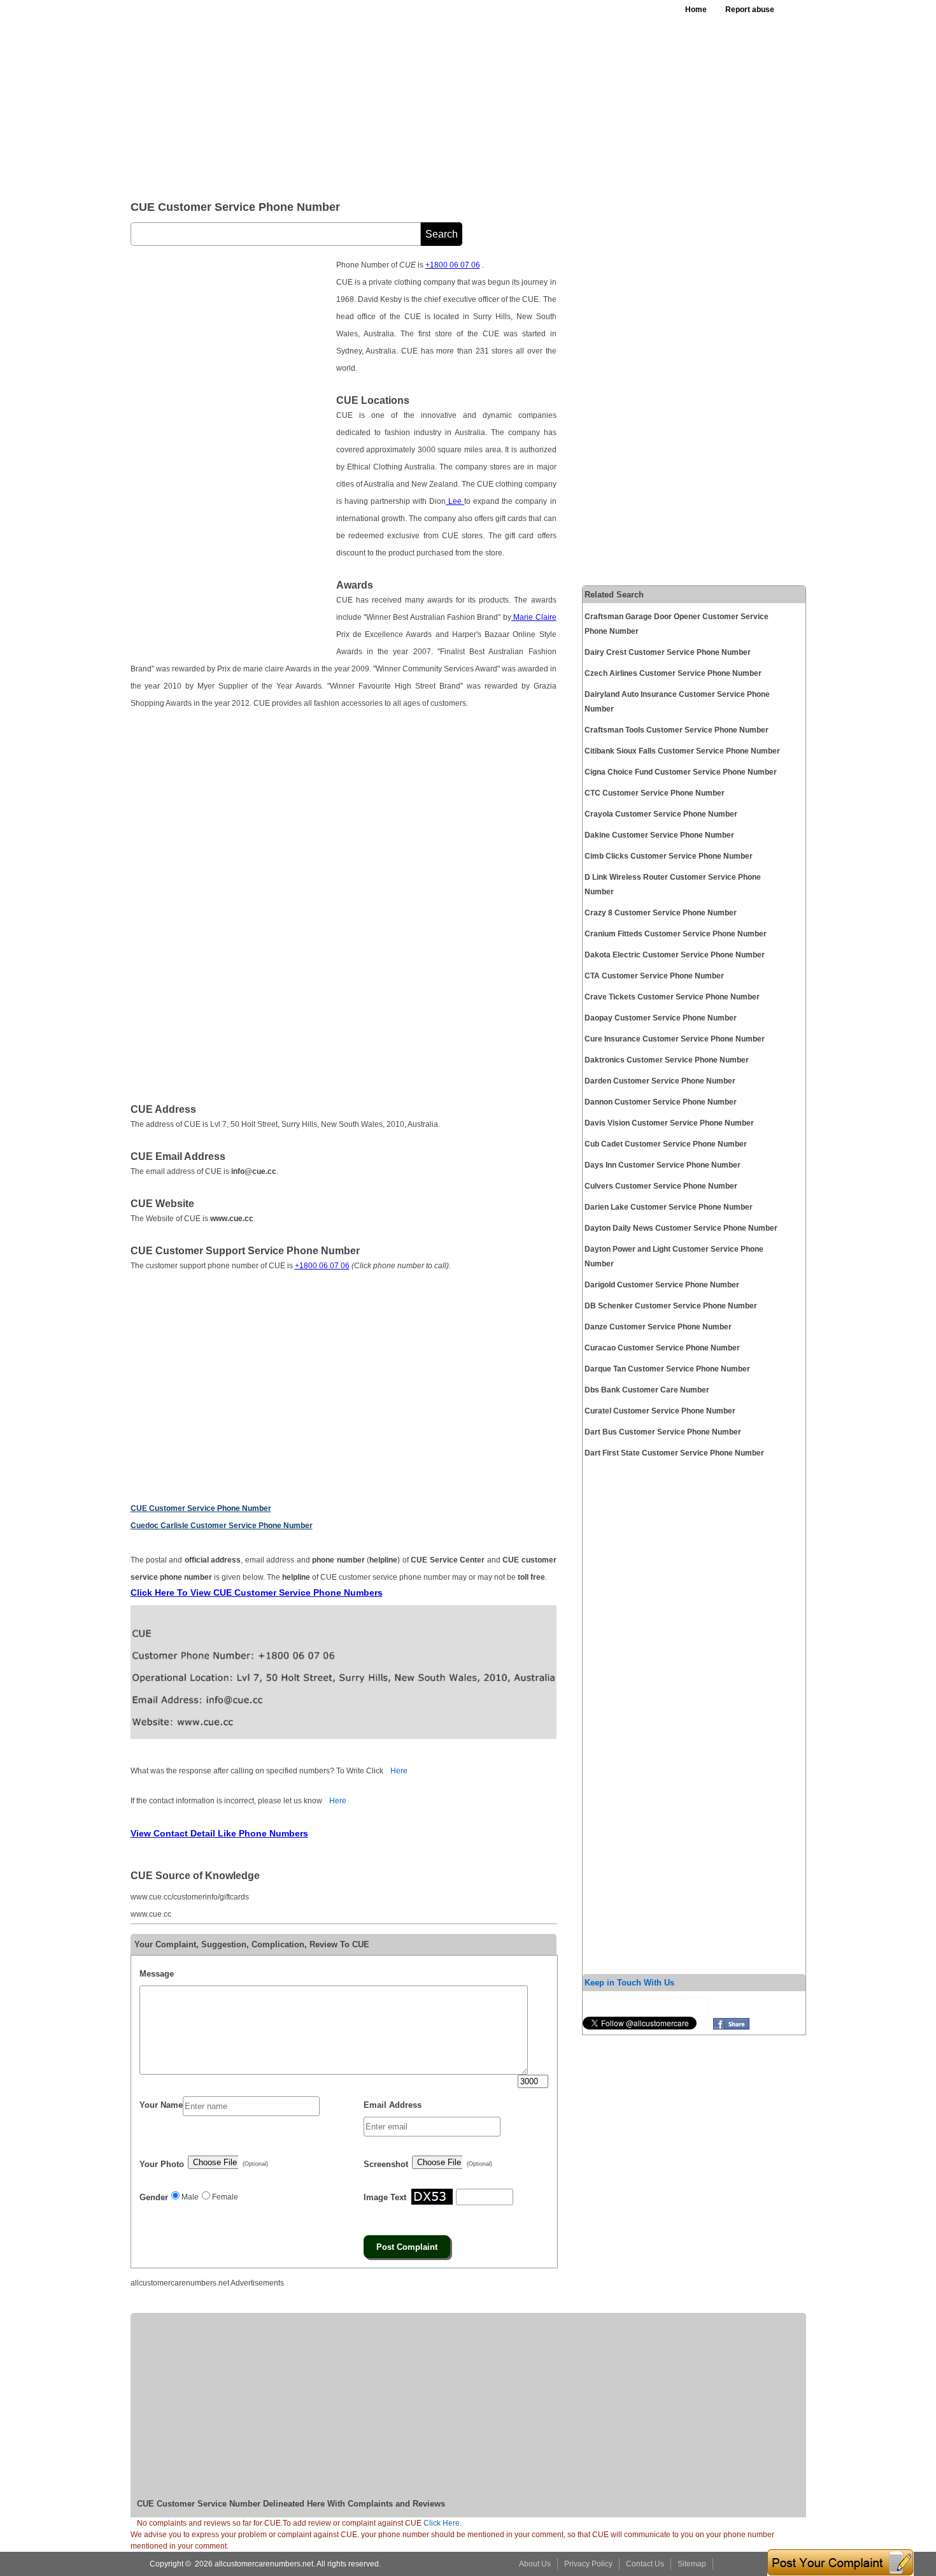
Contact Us (645, 2564)
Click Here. (443, 2523)
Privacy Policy (588, 2564)
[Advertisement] (442, 96)
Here (399, 1771)
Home (696, 10)
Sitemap (692, 2564)
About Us (535, 2564)
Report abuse (750, 10)
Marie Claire (534, 617)
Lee (455, 501)
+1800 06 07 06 (453, 265)
